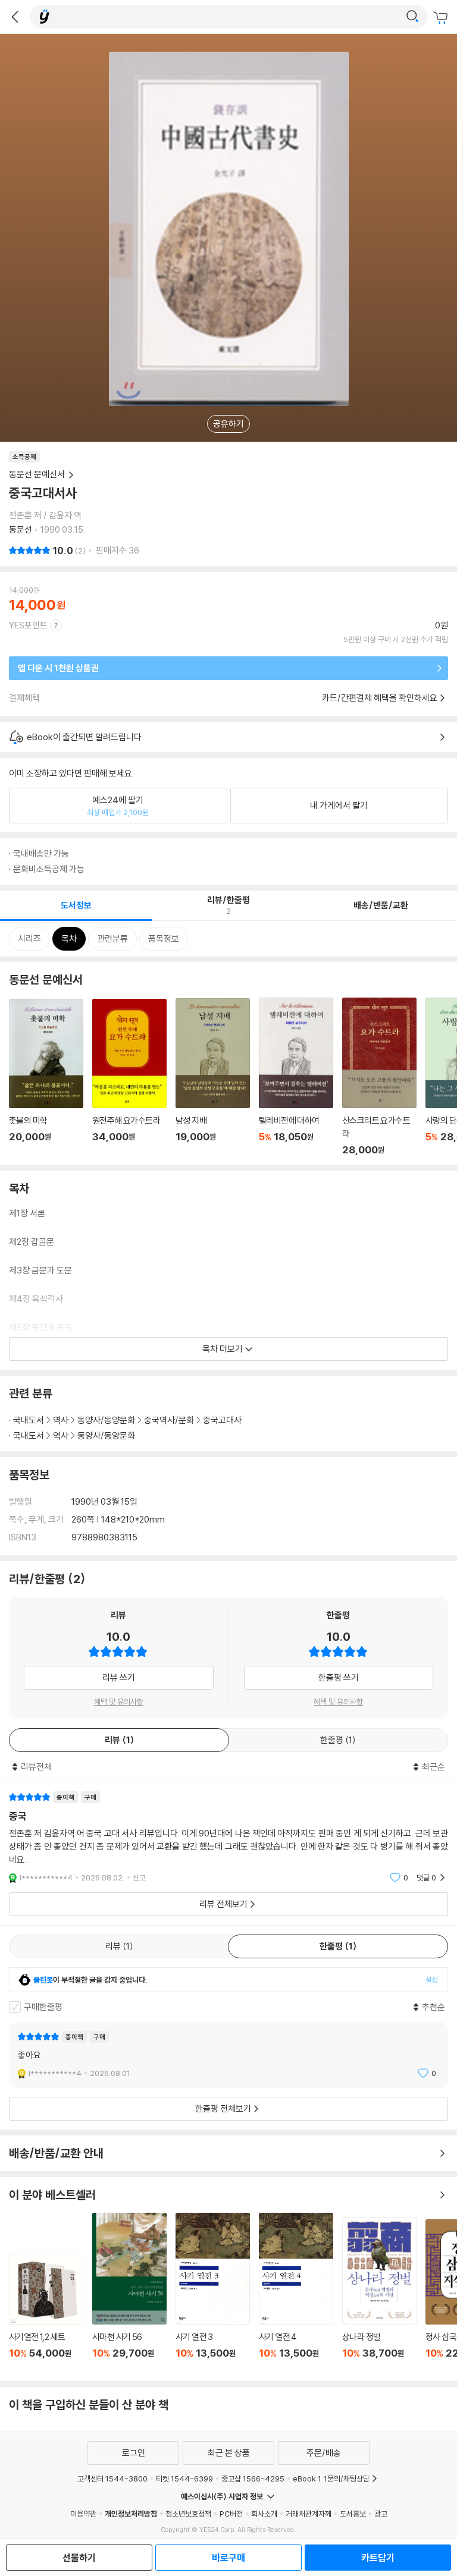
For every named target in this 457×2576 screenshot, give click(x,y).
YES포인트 (28, 625)
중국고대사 (222, 1420)
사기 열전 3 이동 (213, 2292)
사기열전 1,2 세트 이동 (46, 2313)
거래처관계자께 (309, 2514)
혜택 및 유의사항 (119, 1701)
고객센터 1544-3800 (112, 2479)
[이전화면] (15, 17)
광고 (381, 2514)
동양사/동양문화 (106, 1420)
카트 (442, 18)
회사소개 (264, 2514)
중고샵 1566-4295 (253, 2479)
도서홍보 (353, 2514)
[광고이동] (412, 17)
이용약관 (83, 2514)
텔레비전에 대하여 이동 (296, 1077)
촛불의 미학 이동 (46, 1077)
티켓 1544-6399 (184, 2479)
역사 (61, 1420)
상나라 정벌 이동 (379, 2295)
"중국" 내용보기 (228, 1837)
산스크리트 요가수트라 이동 (379, 1077)
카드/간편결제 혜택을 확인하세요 (380, 698)
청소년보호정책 (188, 2514)
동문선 (21, 529)
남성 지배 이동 (213, 1077)
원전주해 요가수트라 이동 (129, 1077)
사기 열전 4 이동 (296, 2292)
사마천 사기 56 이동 (129, 2292)
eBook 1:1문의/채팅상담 (331, 2479)
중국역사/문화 (169, 1420)
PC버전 (231, 2514)
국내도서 (29, 1420)
